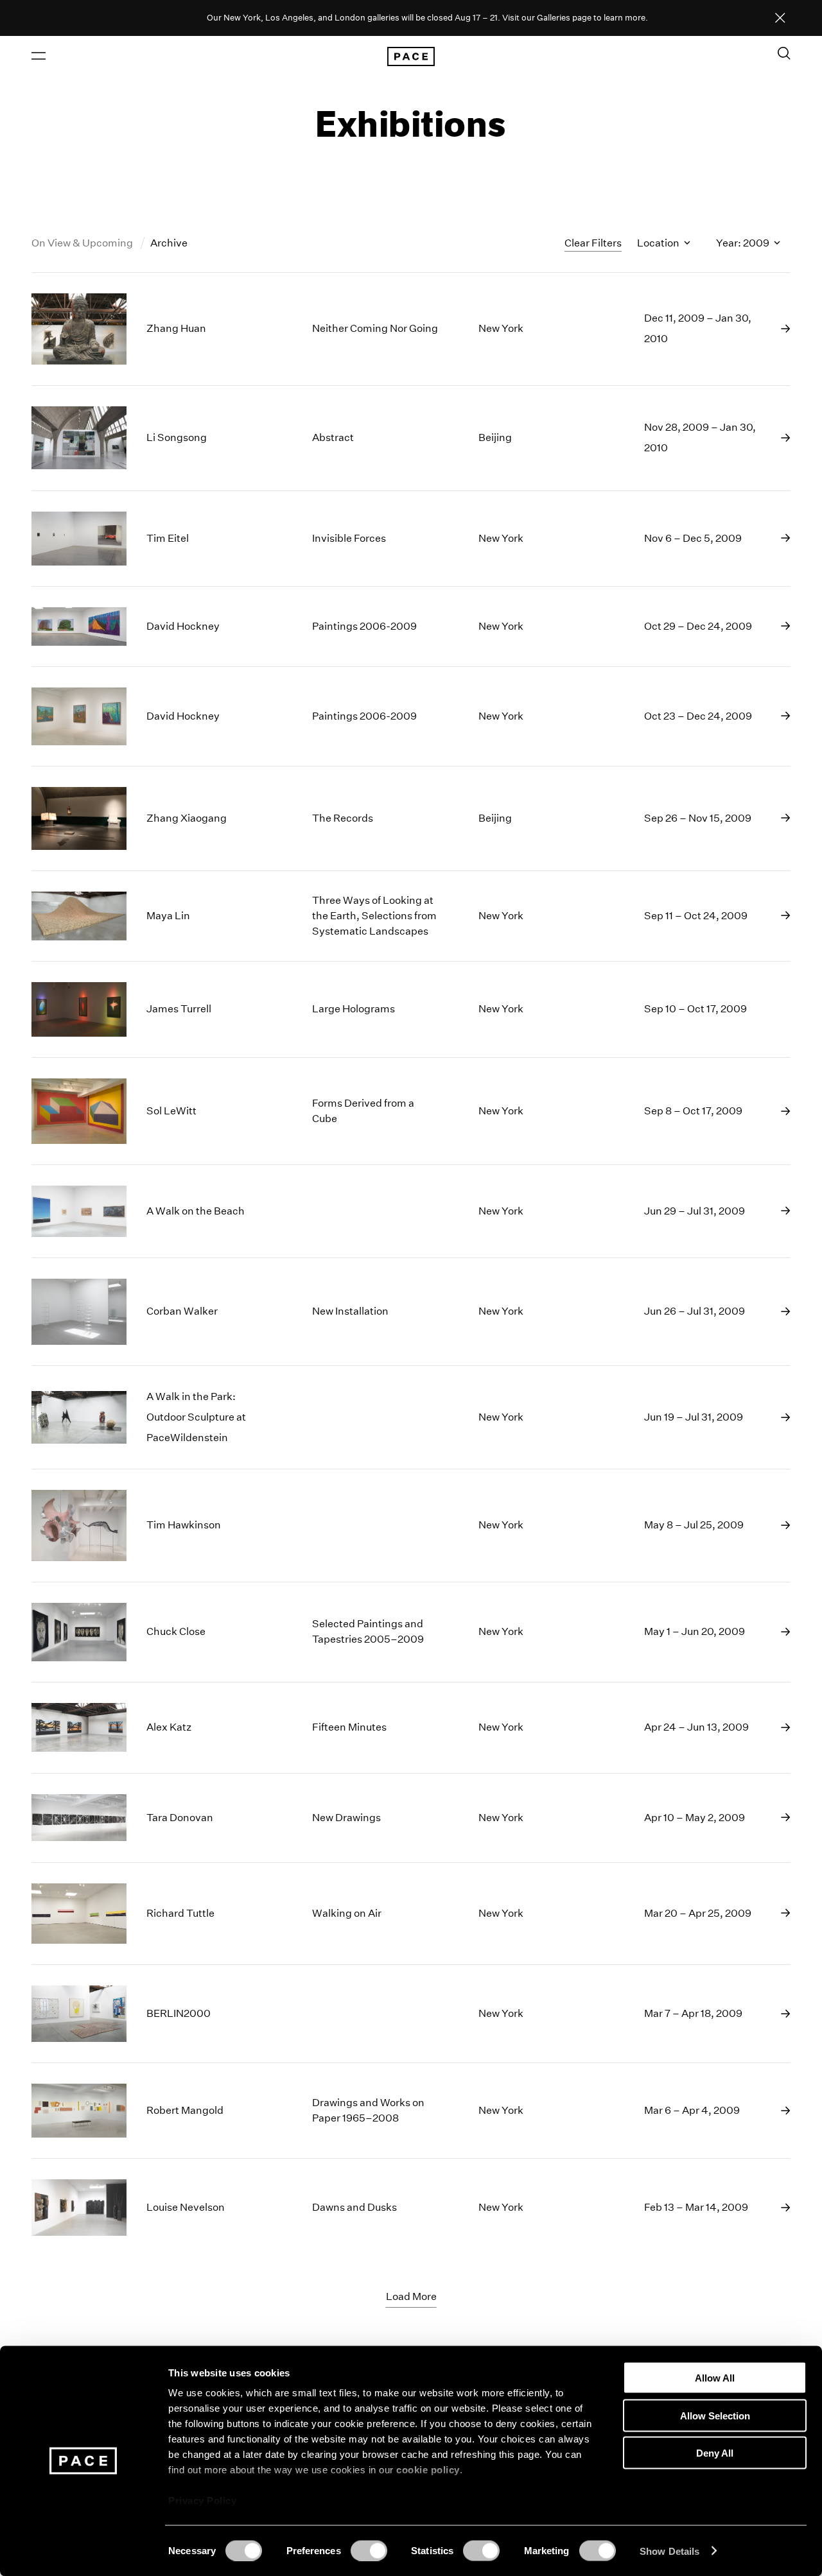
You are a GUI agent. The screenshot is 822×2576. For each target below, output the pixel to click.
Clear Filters (593, 243)
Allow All (715, 2378)
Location (659, 243)
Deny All (715, 2453)
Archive (169, 243)
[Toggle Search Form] (784, 53)
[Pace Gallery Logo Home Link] (411, 56)
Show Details (669, 2551)
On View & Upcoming (83, 243)
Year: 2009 (744, 243)
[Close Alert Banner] (780, 19)
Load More (411, 2296)
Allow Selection (715, 2415)
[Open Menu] (39, 56)
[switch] (369, 2550)
